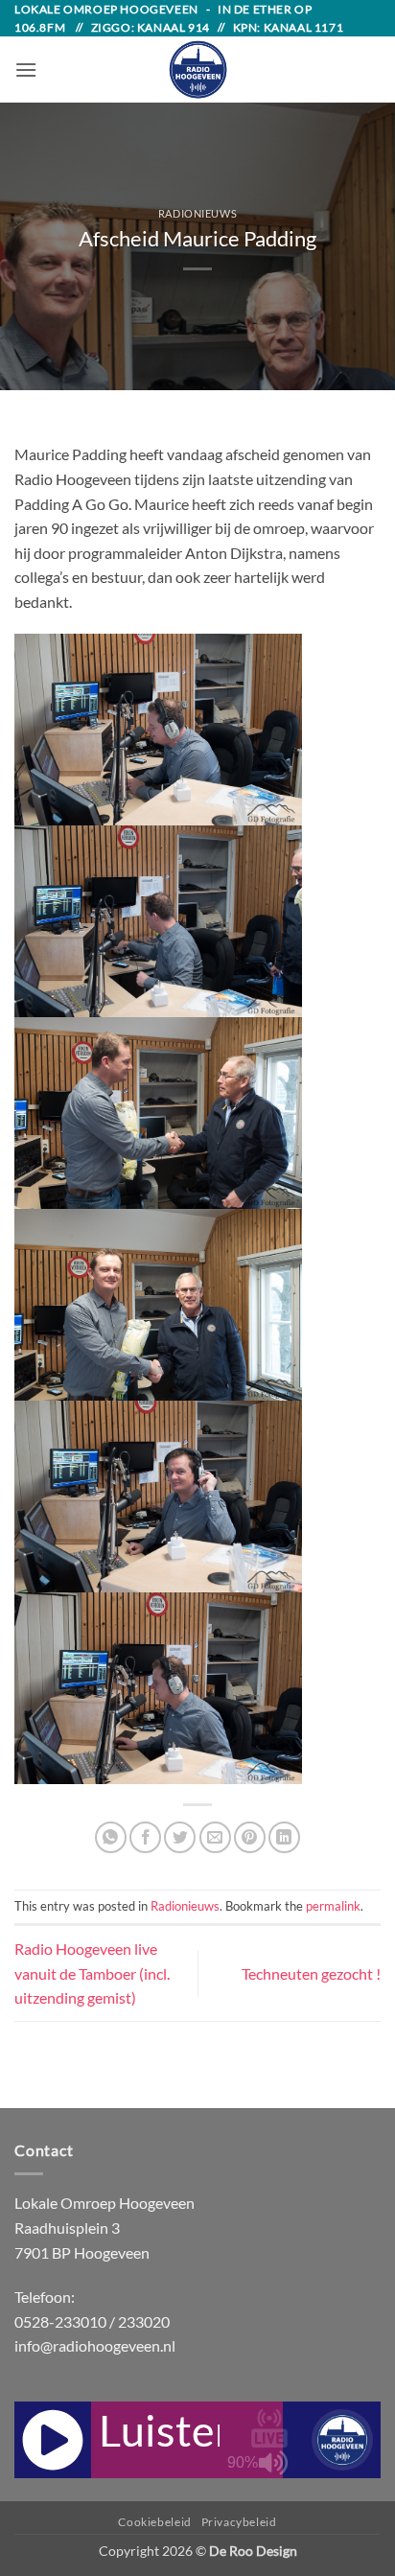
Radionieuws (197, 213)
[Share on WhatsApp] (111, 1837)
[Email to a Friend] (215, 1837)
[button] (26, 70)
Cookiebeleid (154, 2522)
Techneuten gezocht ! (311, 1973)
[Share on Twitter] (180, 1837)
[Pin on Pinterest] (250, 1837)
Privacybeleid (239, 2522)
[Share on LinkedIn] (284, 1837)
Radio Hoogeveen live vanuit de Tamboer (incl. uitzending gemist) (92, 1973)
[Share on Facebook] (145, 1837)
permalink (333, 1906)
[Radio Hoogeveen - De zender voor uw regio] (197, 70)
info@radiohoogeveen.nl (95, 2345)
